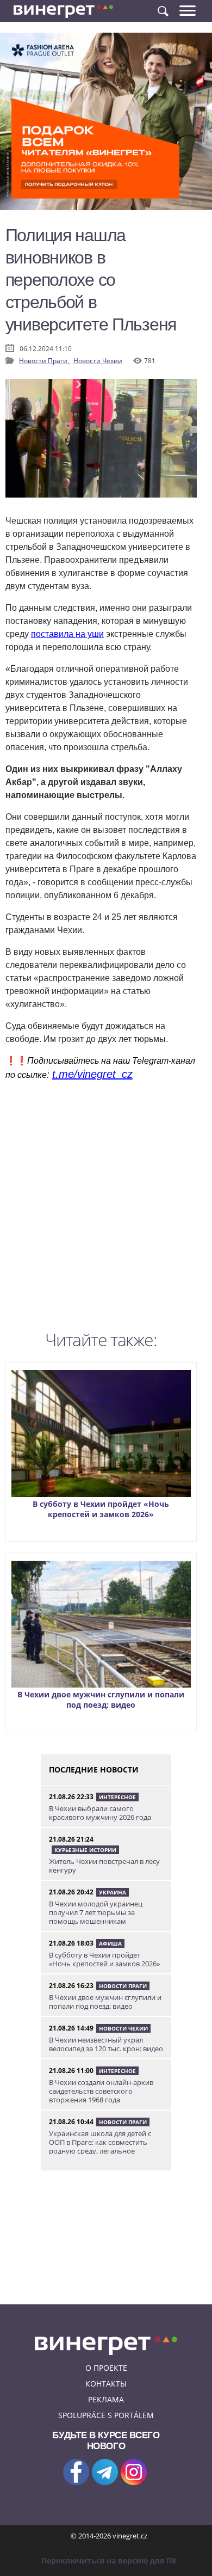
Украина (113, 1892)
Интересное (117, 1797)
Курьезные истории (85, 1850)
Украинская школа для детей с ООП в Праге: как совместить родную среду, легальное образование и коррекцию (100, 2146)
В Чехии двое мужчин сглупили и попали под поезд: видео (101, 1700)
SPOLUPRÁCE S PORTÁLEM (106, 2415)
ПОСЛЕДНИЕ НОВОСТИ (94, 1770)
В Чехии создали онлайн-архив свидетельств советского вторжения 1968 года (101, 2091)
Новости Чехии (98, 361)
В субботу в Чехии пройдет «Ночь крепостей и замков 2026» (101, 1509)
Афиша (110, 1943)
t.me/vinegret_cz (92, 1074)
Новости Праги (123, 1986)
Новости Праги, (45, 361)
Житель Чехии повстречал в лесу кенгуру (104, 1866)
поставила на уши (67, 634)
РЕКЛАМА (106, 2399)
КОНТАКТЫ (106, 2384)
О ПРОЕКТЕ (106, 2368)
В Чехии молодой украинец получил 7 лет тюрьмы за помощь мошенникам (96, 1912)
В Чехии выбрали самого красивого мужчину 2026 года (100, 1813)
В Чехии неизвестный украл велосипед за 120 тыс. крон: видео (106, 2044)
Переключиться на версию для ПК (109, 2560)
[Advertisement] (106, 1209)
